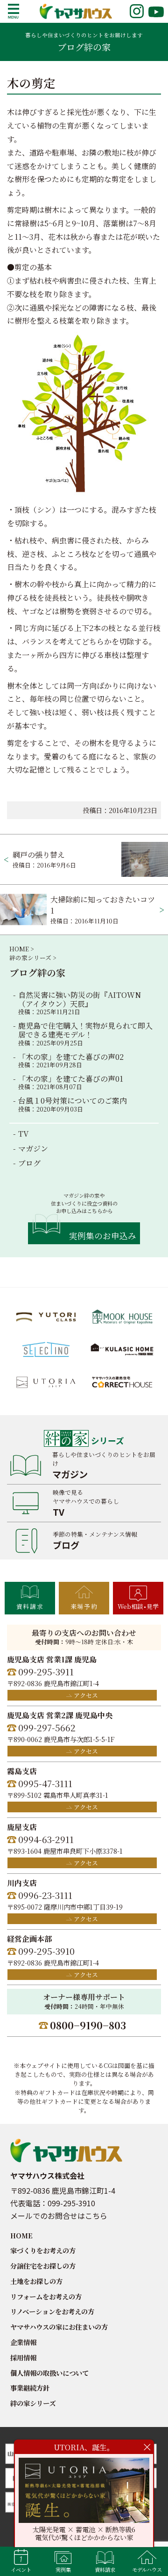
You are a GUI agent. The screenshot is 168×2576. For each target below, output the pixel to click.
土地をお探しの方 (36, 2281)
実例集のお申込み (103, 1236)
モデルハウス (147, 2569)
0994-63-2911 (46, 1839)
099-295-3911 (46, 1671)
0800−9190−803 (88, 2025)
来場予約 (84, 1606)
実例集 (63, 2569)
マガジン (33, 1149)
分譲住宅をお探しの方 (43, 2266)
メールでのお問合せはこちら (59, 2216)
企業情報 (23, 2342)
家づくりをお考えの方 (43, 2250)
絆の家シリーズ (33, 2403)
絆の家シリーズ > (33, 958)
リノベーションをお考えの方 (52, 2311)
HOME (21, 2235)
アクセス (86, 1695)
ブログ (29, 1163)
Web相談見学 (138, 1606)
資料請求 (30, 1606)
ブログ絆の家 (37, 973)
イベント (21, 2569)
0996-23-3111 (45, 1895)
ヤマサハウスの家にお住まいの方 (59, 2327)
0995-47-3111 (45, 1783)
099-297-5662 (47, 1727)
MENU (14, 11)
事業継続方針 (30, 2388)
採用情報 (23, 2357)
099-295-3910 (46, 1951)
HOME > (21, 949)
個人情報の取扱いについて (49, 2373)
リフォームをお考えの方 (46, 2296)
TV (23, 1134)
